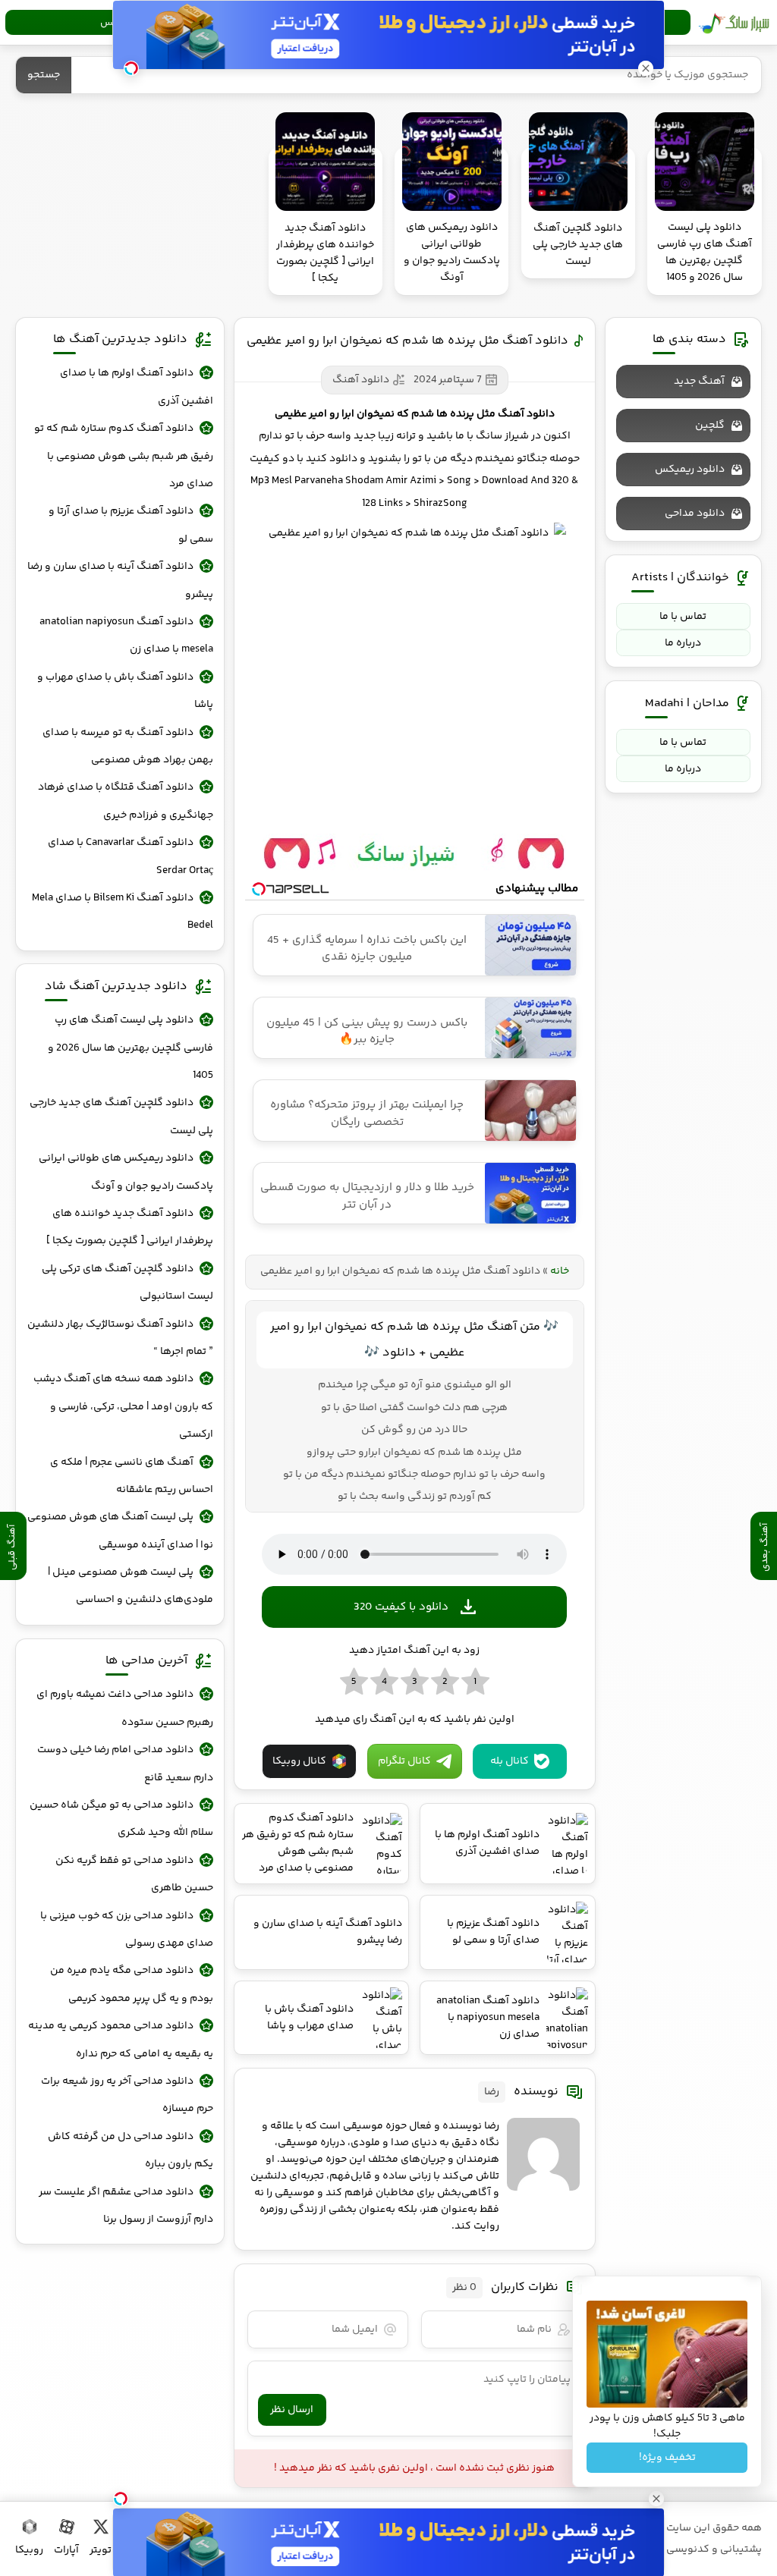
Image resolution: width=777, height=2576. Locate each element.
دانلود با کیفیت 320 (401, 1607)
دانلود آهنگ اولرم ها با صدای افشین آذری (136, 387)
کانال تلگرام (404, 1761)
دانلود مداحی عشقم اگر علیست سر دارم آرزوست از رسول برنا (126, 2206)
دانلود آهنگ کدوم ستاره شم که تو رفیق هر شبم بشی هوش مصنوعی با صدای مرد (123, 456)
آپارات (66, 2550)
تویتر (101, 2550)
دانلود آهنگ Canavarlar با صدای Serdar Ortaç (130, 856)
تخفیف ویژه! (667, 2458)
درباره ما (683, 643)
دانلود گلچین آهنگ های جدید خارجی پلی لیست (121, 1117)
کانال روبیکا (299, 1761)
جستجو (44, 75)
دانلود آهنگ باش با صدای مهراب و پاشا (125, 691)
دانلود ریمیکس (690, 470)
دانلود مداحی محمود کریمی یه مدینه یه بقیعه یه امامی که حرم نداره (120, 2040)
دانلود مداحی (695, 514)
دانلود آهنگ (361, 380)
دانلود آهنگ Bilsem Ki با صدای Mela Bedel (122, 912)
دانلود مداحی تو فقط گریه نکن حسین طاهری (134, 1874)
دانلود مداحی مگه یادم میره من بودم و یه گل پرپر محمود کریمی (131, 1984)
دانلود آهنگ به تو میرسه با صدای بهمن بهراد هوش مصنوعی (127, 746)
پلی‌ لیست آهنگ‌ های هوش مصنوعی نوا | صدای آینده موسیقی (120, 1531)
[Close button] (646, 68)
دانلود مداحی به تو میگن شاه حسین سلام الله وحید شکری (121, 1819)
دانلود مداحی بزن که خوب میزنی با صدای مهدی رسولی (126, 1930)
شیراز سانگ (734, 23)
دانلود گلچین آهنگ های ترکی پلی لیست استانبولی (127, 1283)
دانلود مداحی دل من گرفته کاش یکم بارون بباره (130, 2150)
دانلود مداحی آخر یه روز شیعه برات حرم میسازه (127, 2095)
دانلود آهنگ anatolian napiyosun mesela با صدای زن (126, 636)
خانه (560, 1271)
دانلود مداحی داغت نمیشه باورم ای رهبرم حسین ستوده (124, 1708)
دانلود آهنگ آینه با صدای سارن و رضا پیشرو (120, 580)
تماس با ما (683, 617)
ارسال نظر (292, 2410)
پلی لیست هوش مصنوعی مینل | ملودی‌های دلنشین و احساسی (130, 1586)
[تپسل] (121, 2499)
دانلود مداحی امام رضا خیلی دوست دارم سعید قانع (125, 1764)
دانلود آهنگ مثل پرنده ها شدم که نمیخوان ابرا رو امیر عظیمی (407, 341)
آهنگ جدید (699, 382)
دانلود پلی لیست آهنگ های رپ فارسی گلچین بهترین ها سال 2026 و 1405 (130, 1048)
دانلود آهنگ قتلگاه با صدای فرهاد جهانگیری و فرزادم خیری (125, 801)
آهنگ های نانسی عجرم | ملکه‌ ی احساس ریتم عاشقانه (131, 1476)
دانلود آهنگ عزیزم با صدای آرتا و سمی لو (131, 525)
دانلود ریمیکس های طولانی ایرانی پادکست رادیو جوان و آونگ (126, 1172)
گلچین (710, 426)
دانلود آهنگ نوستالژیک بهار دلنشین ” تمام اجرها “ (120, 1338)
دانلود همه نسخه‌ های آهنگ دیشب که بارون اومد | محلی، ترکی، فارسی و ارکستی (123, 1407)
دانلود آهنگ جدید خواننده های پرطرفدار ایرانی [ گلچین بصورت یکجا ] (129, 1227)
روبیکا (29, 2550)
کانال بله (510, 1761)
